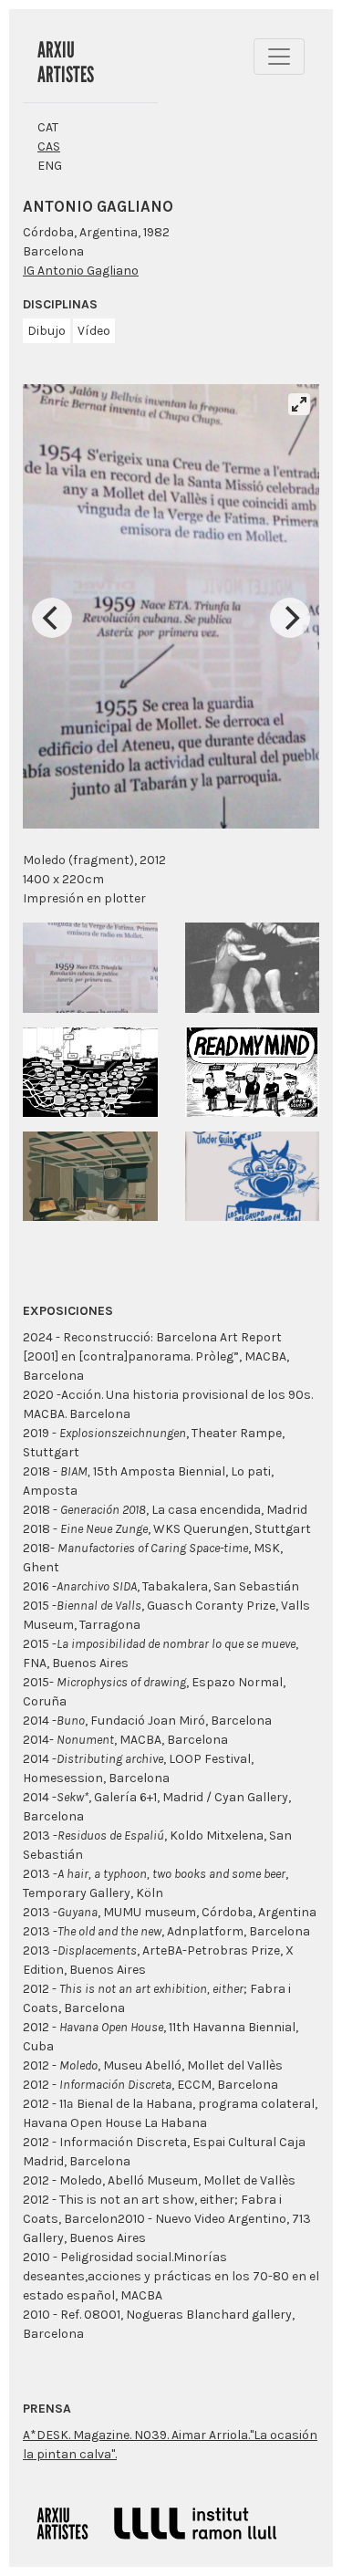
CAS (49, 146)
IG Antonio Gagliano (81, 271)
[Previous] (52, 618)
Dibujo (47, 331)
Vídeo (94, 331)
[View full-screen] (299, 404)
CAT (48, 127)
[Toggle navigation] (279, 57)
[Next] (290, 618)
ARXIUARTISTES (66, 62)
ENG (50, 166)
